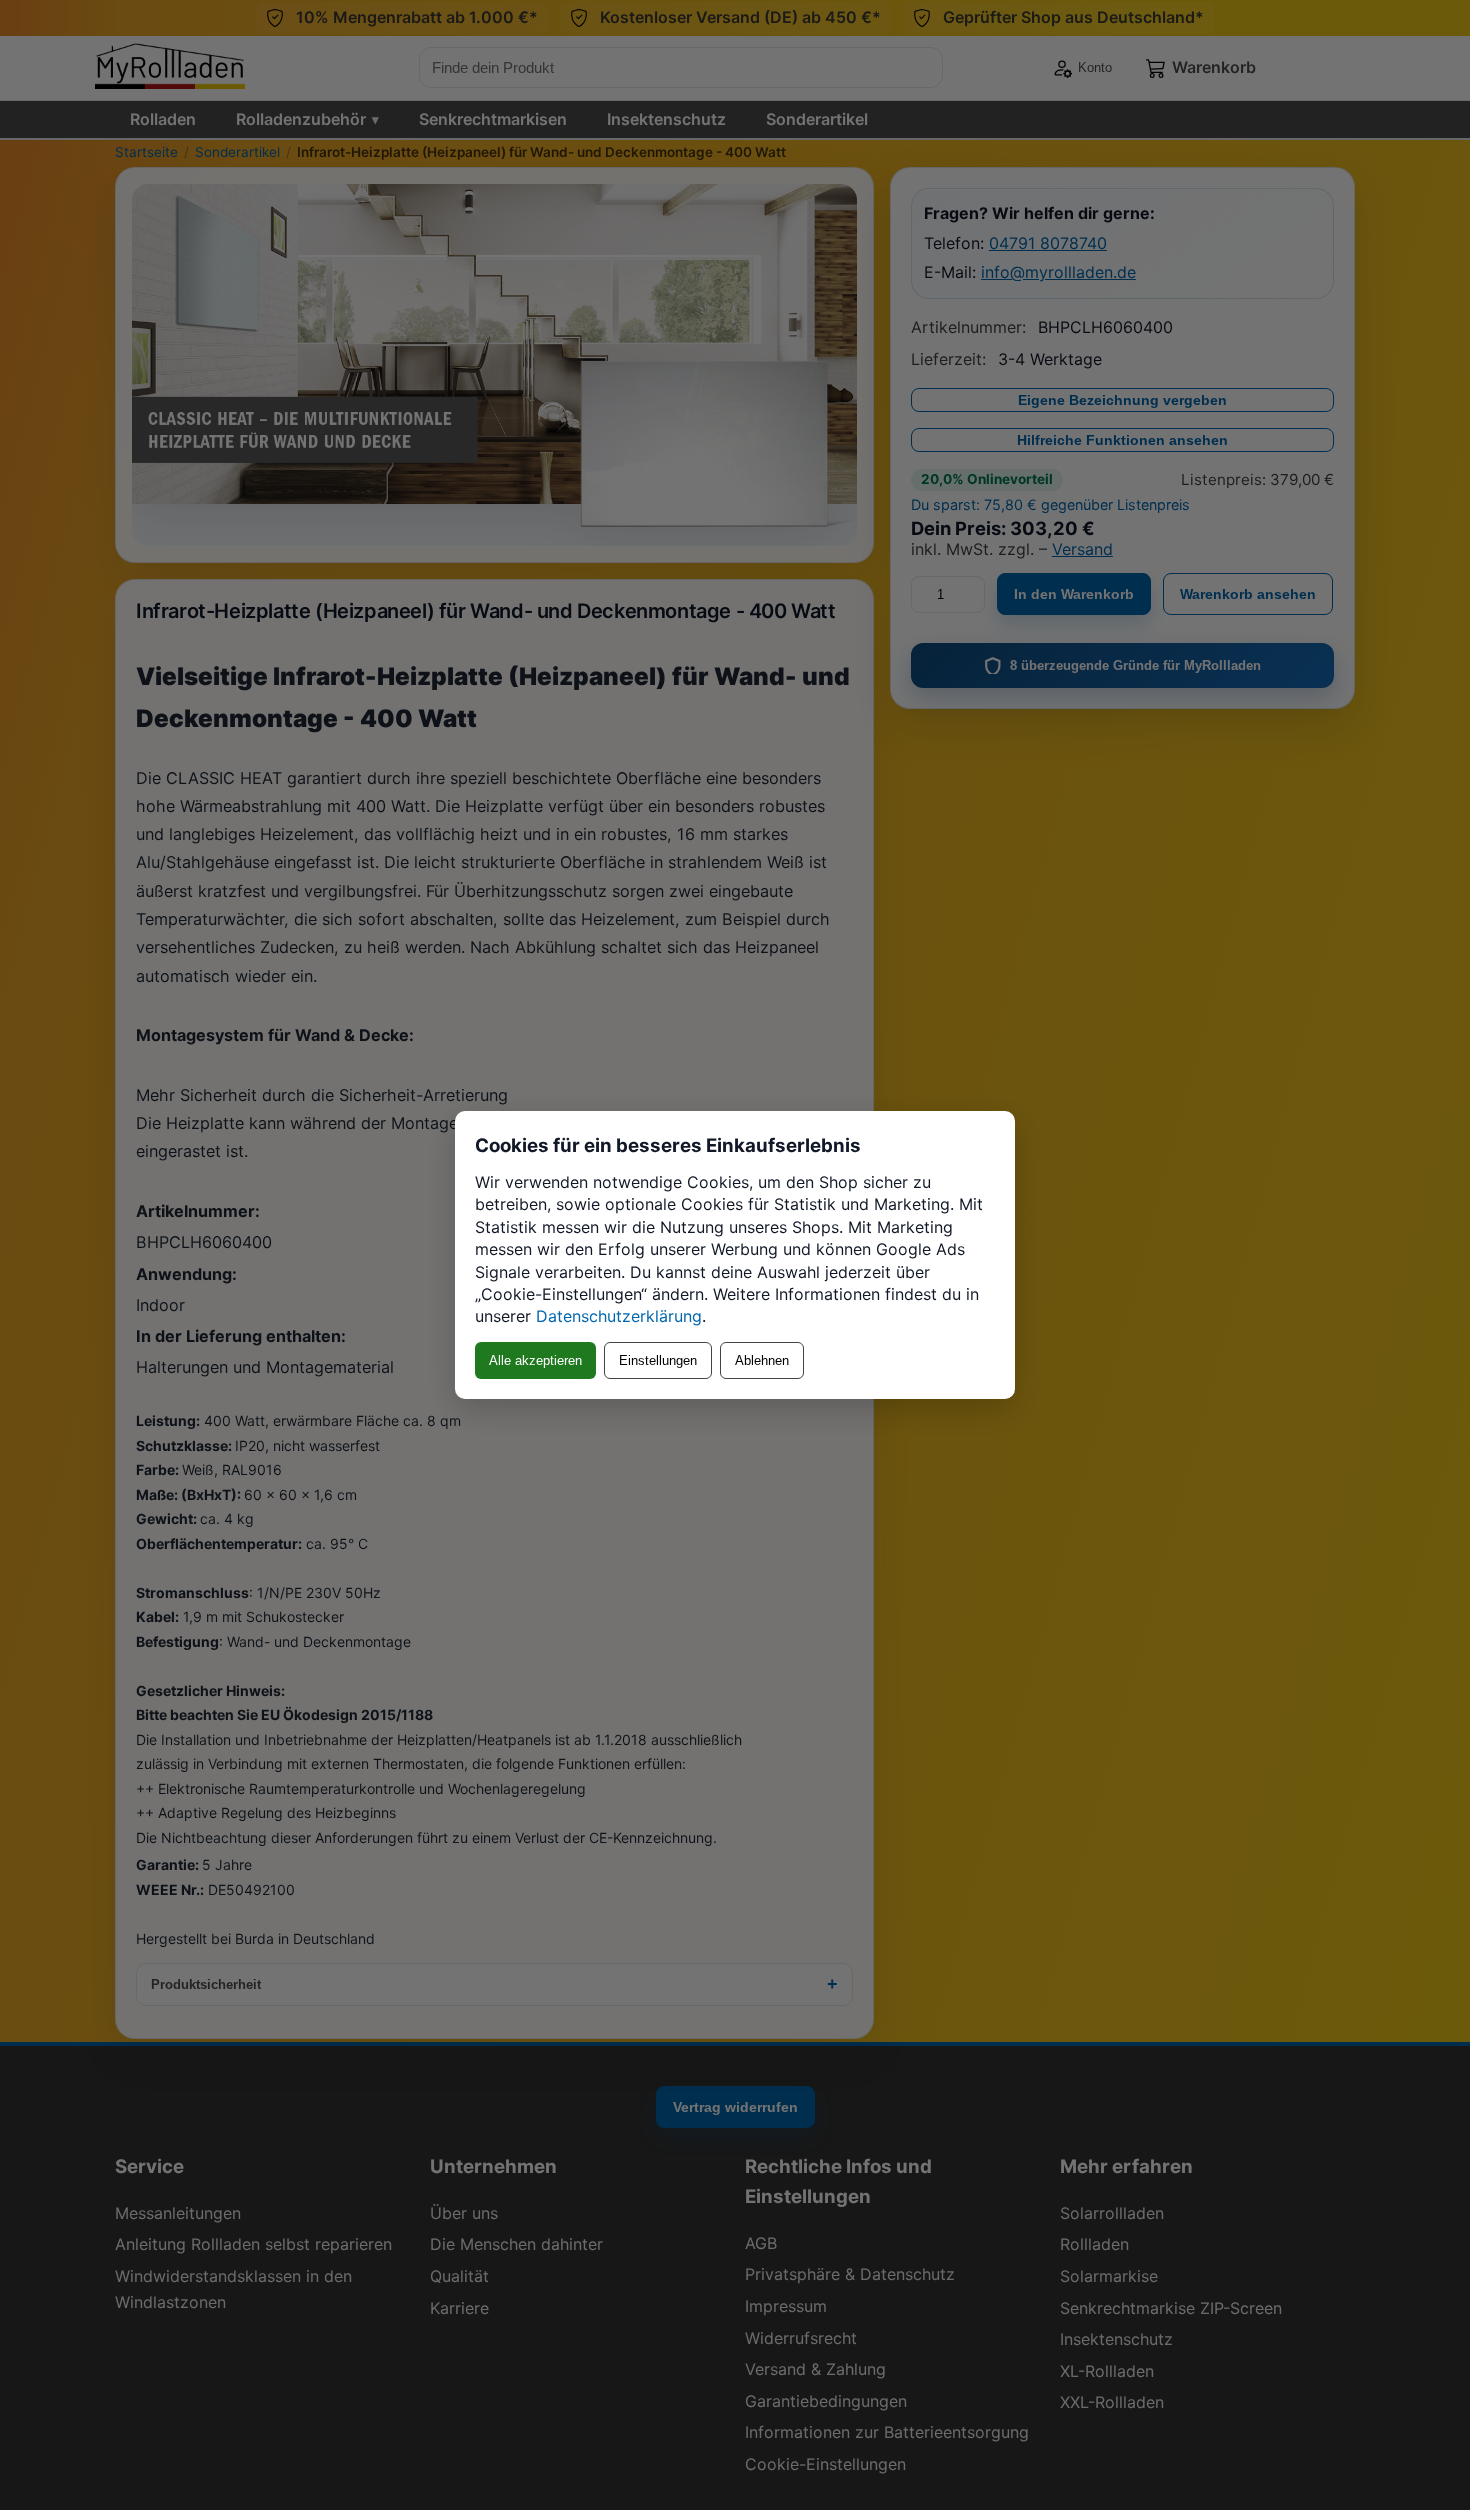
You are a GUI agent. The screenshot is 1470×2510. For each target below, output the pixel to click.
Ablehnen (762, 1360)
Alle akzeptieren (535, 1360)
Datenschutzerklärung (619, 1316)
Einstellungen (658, 1360)
